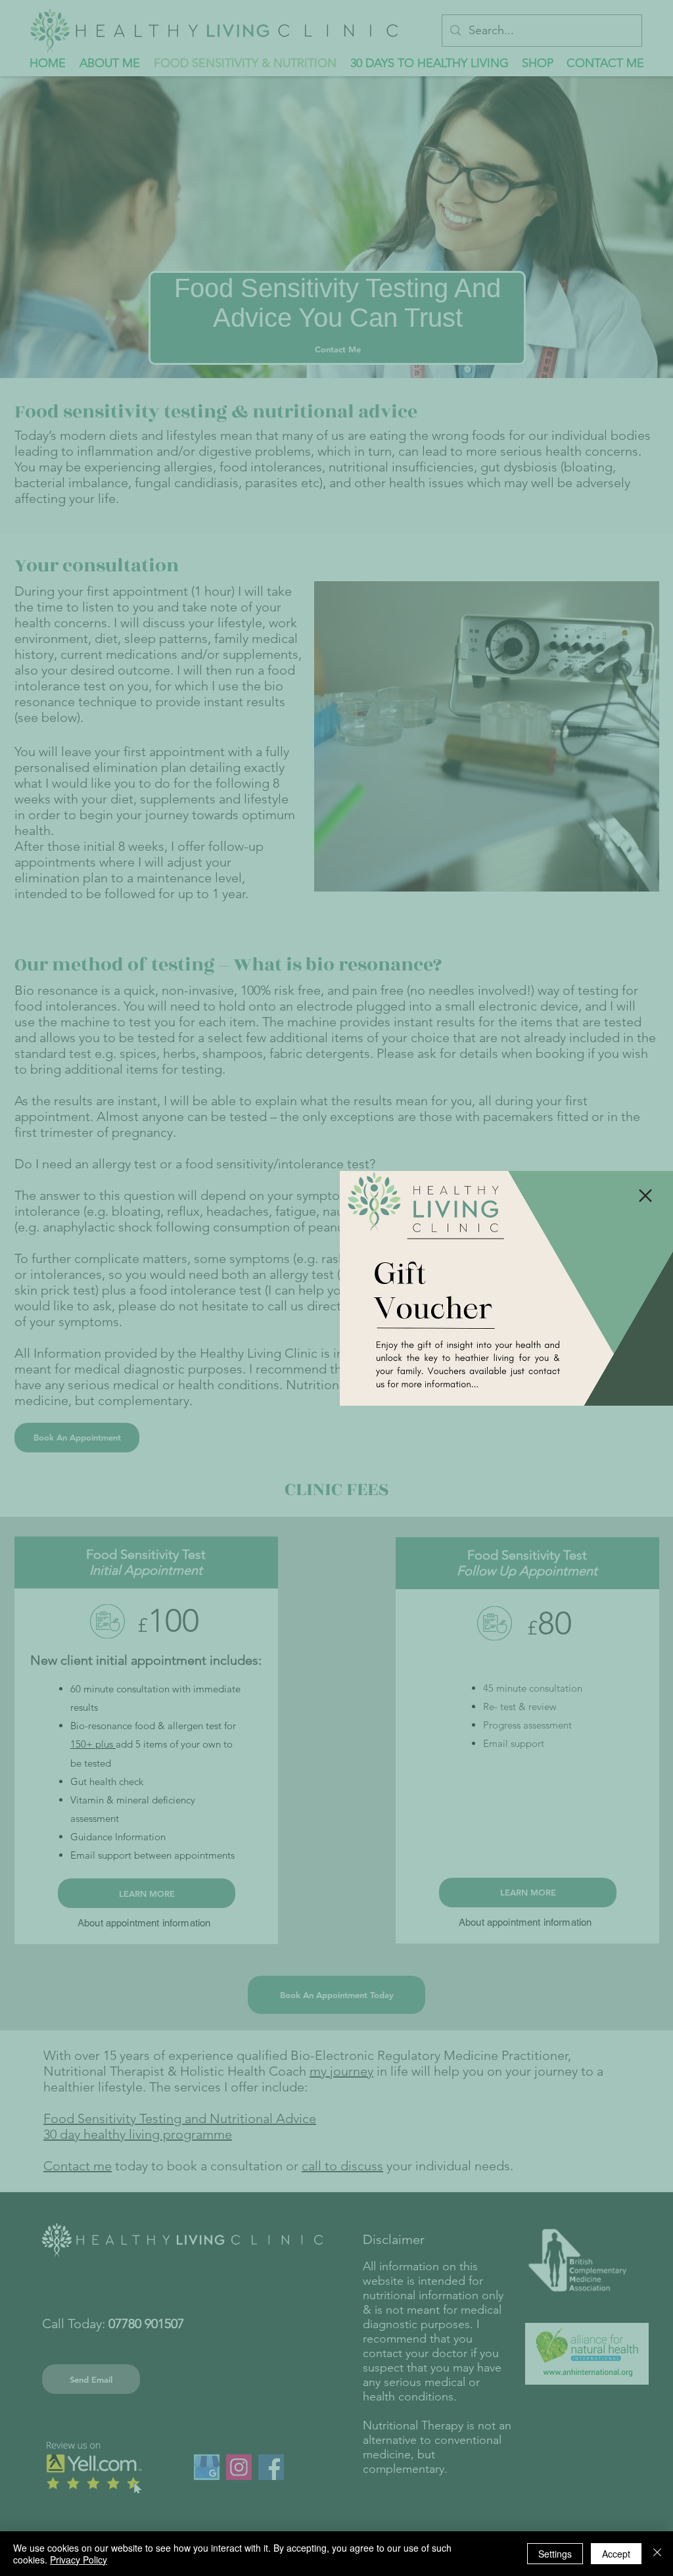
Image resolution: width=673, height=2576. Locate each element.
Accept (616, 2554)
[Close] (657, 2554)
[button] (645, 1196)
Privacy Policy (79, 2560)
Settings (555, 2554)
